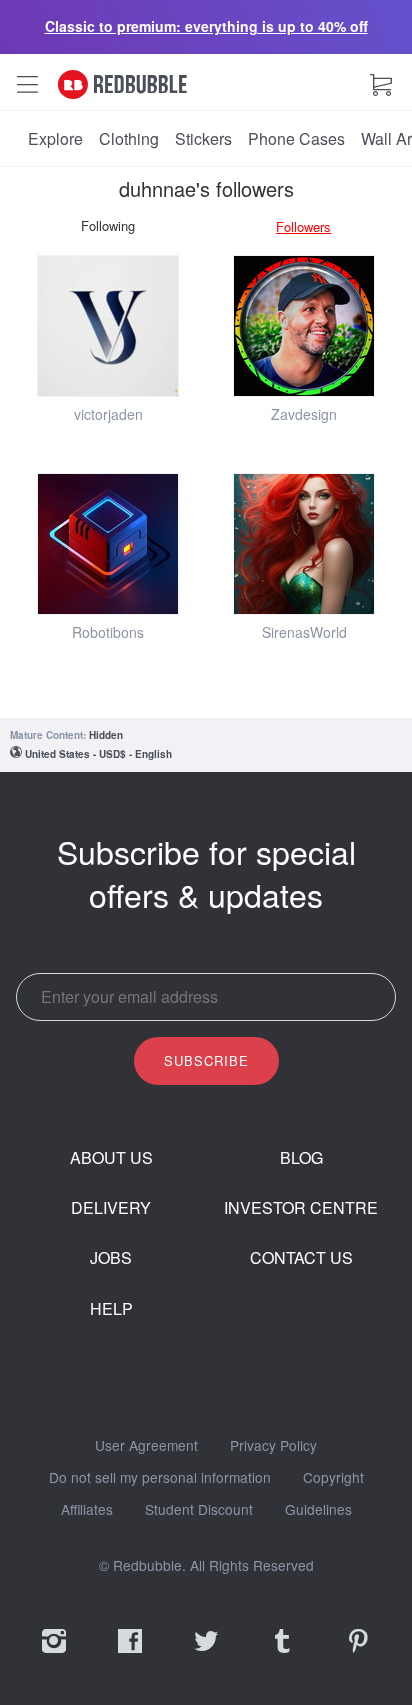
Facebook (130, 1654)
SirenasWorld (304, 632)
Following (108, 225)
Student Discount (199, 1510)
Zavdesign (304, 414)
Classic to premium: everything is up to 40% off (206, 26)
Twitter (206, 1654)
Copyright (333, 1478)
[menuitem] (55, 139)
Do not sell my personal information (160, 1478)
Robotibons (108, 632)
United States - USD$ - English (98, 754)
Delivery (111, 1208)
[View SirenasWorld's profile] (304, 544)
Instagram (54, 1654)
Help (111, 1309)
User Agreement (146, 1446)
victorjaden (108, 414)
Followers (303, 226)
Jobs (111, 1258)
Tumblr (282, 1654)
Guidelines (318, 1510)
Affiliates (87, 1510)
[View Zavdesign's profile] (304, 326)
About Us (111, 1158)
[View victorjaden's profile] (108, 326)
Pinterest (358, 1654)
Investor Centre (301, 1208)
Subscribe (206, 1060)
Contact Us (301, 1258)
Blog (301, 1158)
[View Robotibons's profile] (108, 544)
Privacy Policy (273, 1446)
